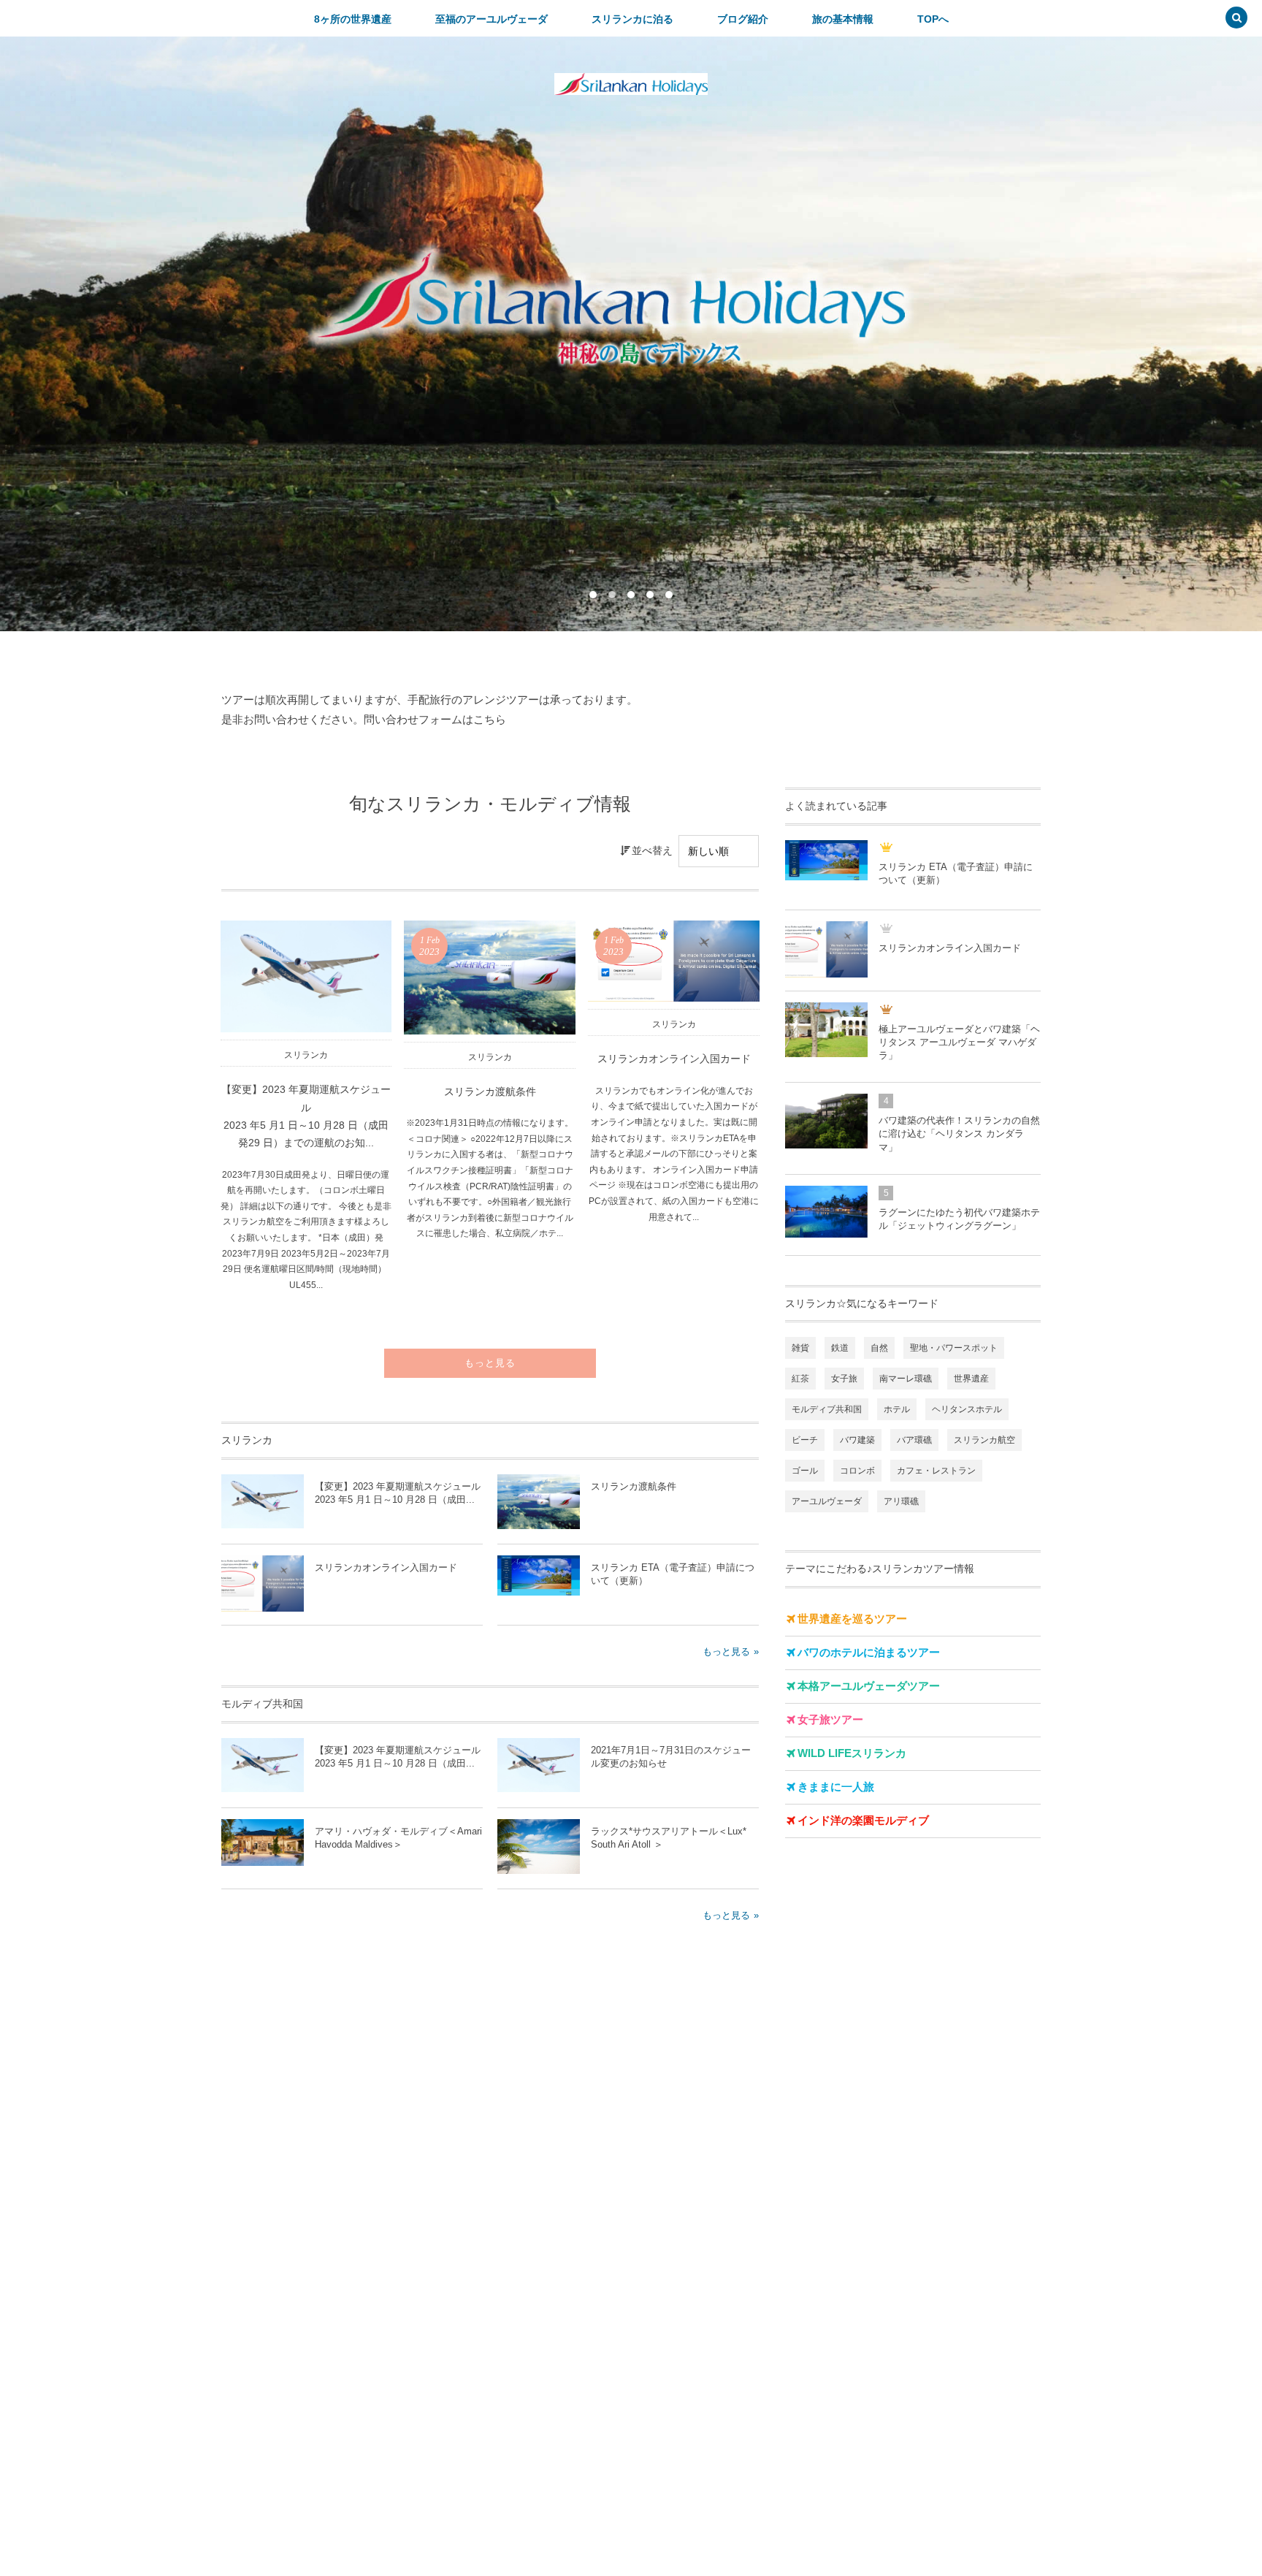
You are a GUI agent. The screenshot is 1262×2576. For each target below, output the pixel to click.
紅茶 (800, 1379)
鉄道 (840, 1348)
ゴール (805, 1471)
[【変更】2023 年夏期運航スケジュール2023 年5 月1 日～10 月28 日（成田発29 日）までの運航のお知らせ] (306, 976)
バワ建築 (857, 1440)
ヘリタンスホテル (967, 1409)
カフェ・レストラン (936, 1471)
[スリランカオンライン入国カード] (674, 961)
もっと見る (490, 1363)
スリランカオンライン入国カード (674, 1059)
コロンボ (857, 1471)
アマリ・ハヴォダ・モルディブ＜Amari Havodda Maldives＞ (398, 1838)
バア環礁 (914, 1440)
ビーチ (805, 1440)
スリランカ (306, 1055)
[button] (1236, 19)
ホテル (897, 1409)
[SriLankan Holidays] (631, 84)
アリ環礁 (901, 1501)
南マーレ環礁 (906, 1379)
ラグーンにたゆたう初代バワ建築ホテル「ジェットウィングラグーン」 (959, 1219)
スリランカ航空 (984, 1440)
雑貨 (800, 1348)
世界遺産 (971, 1379)
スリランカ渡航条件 (490, 1092)
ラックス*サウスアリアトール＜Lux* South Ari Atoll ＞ (669, 1838)
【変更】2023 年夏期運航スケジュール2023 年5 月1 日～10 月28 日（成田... (398, 1493)
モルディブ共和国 (827, 1409)
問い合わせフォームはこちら (435, 719)
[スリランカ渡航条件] (490, 978)
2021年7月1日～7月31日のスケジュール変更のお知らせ (671, 1757)
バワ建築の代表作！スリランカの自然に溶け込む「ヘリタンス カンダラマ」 (959, 1133)
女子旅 (844, 1379)
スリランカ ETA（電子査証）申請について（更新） (673, 1574)
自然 (879, 1348)
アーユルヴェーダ (827, 1501)
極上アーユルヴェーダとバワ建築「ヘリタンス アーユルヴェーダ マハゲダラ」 (959, 1042)
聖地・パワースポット (954, 1348)
